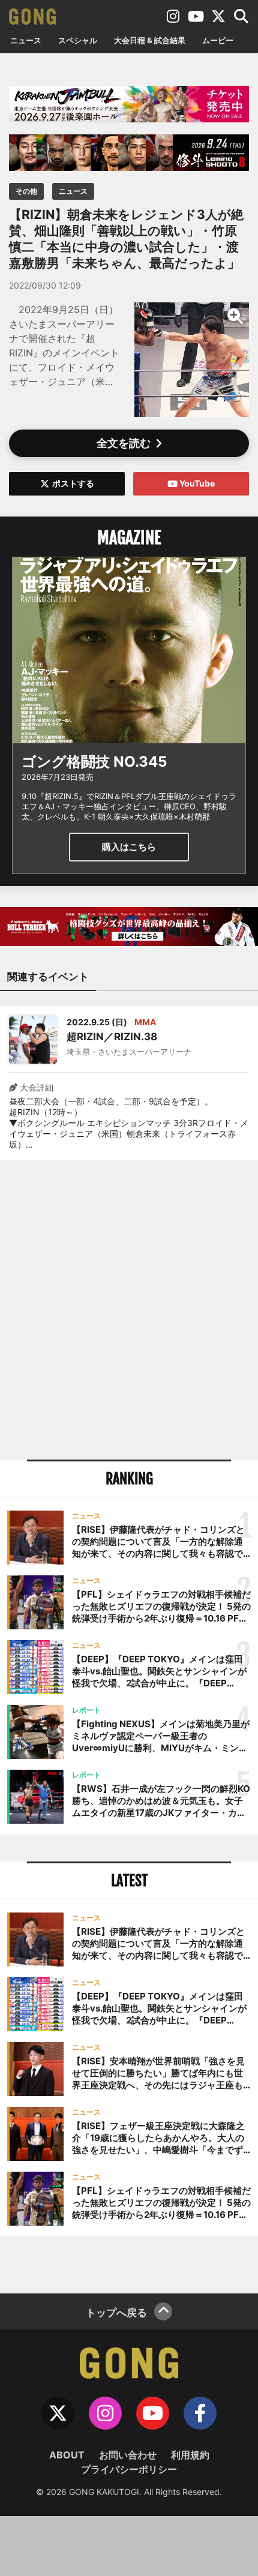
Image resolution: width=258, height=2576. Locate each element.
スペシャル (78, 40)
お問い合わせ (128, 2455)
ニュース (26, 40)
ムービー (218, 40)
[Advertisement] (129, 1310)
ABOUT (67, 2455)
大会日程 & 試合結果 (150, 40)
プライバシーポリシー (129, 2469)
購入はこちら (129, 847)
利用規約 (190, 2455)
